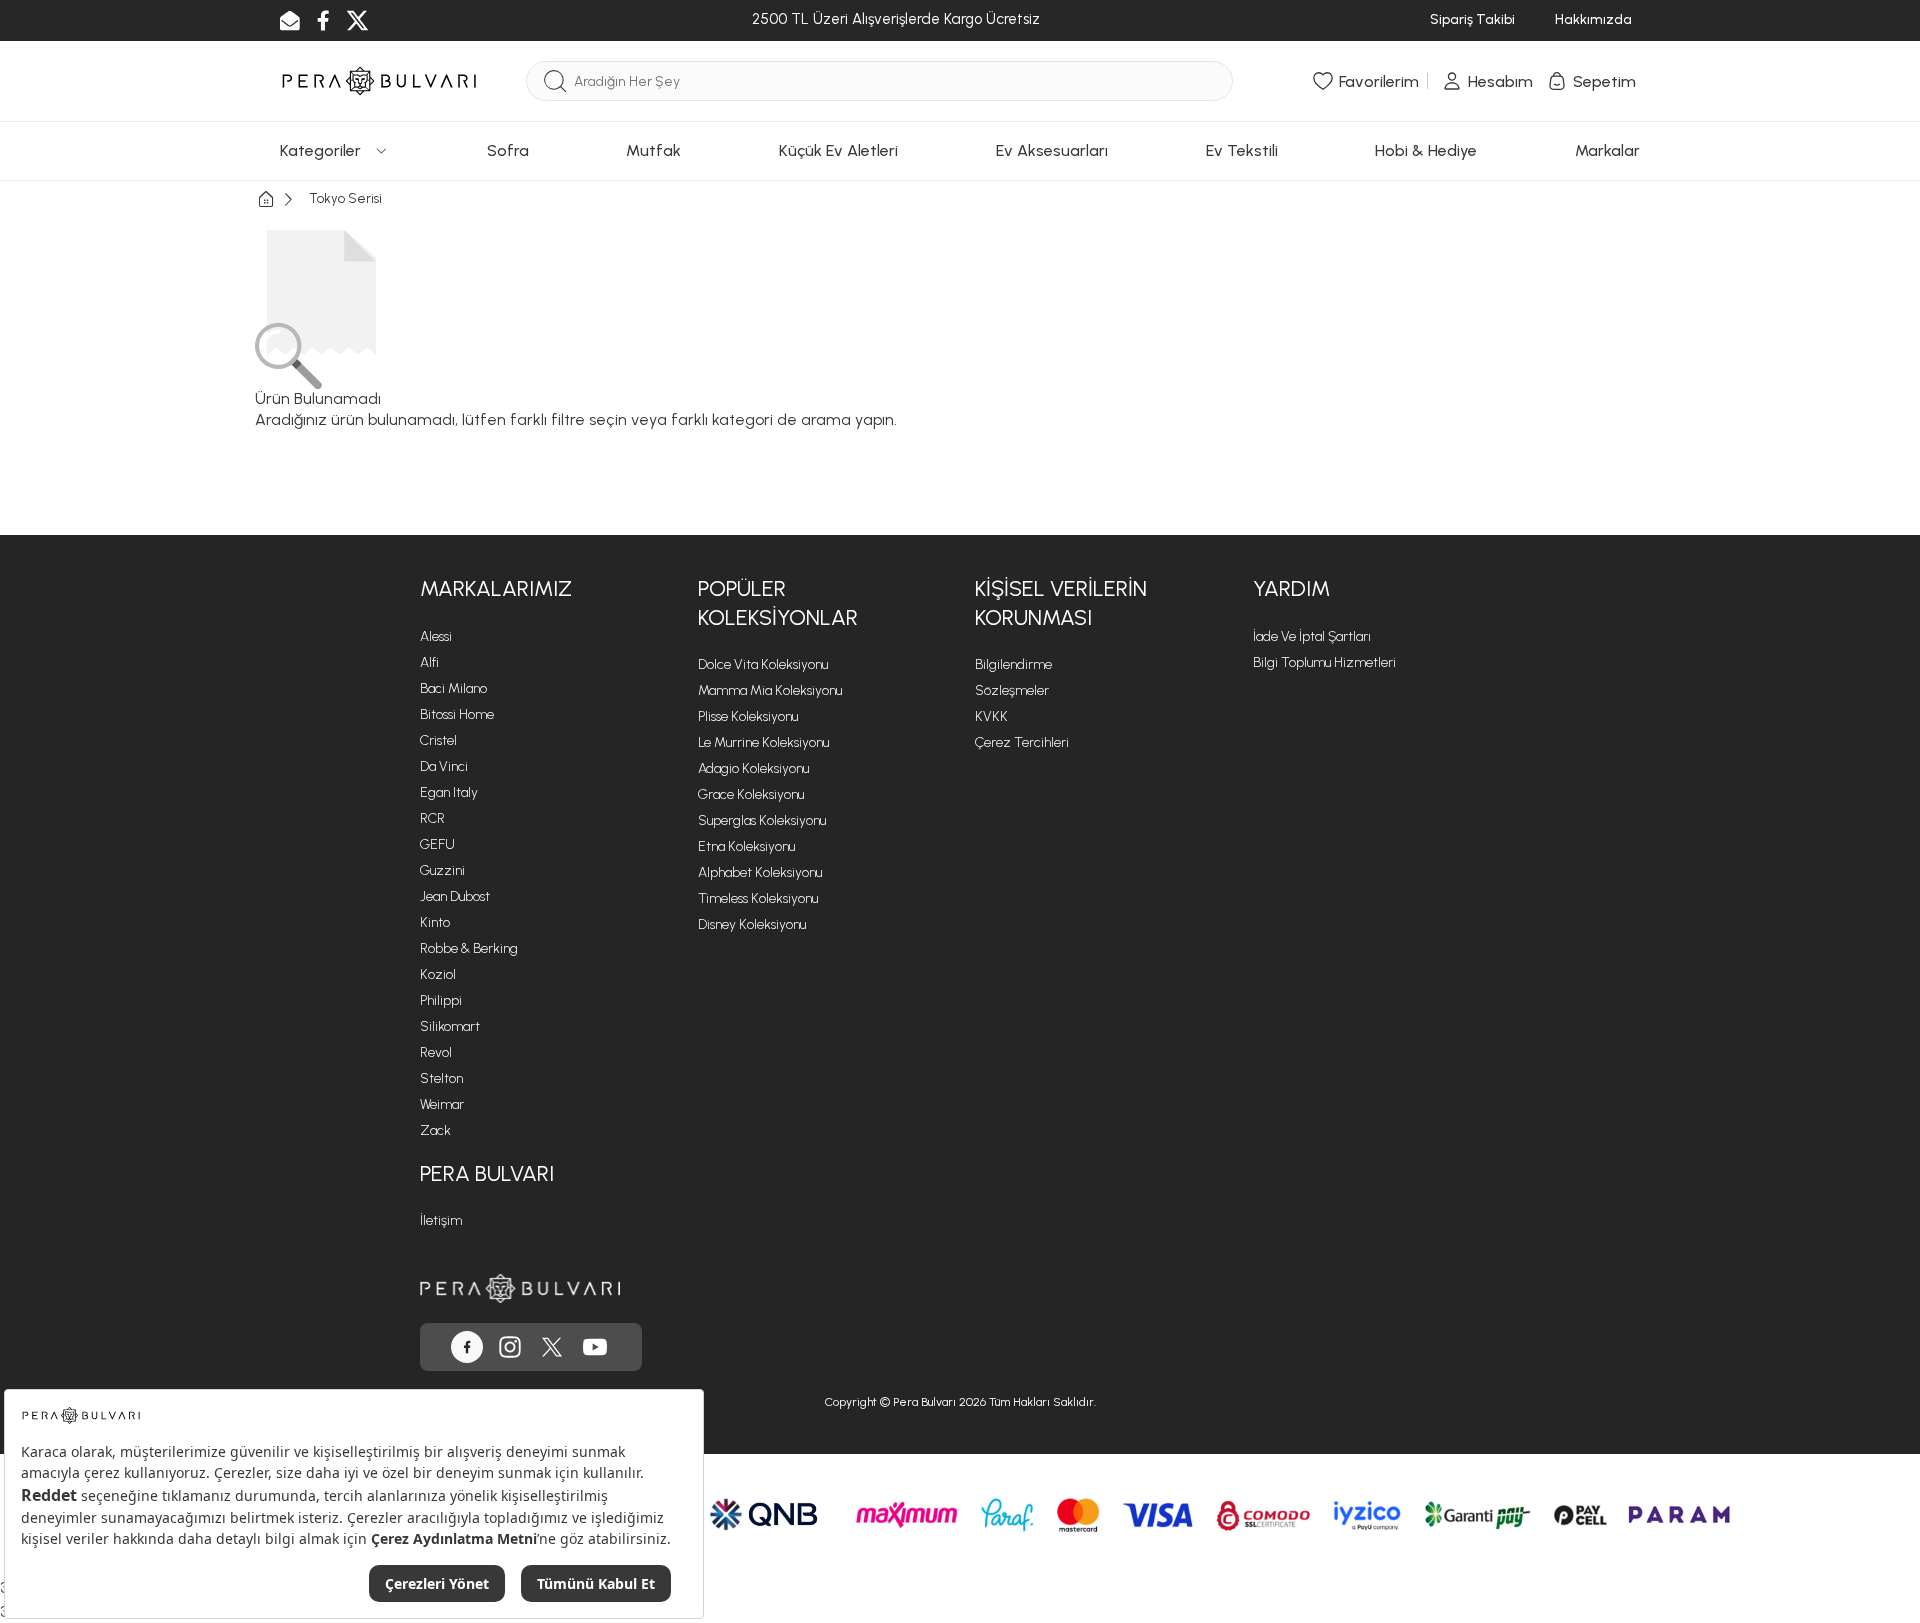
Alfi (429, 662)
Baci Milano (453, 688)
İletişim (441, 1220)
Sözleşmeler (1012, 690)
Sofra (508, 150)
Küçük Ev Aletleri (838, 150)
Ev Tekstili (1242, 150)
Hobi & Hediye (1426, 150)
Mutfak (653, 150)
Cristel (438, 740)
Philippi (441, 1000)
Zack (435, 1130)
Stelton (441, 1078)
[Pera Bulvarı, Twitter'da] (552, 1347)
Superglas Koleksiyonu (762, 820)
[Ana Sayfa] (282, 199)
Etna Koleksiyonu (746, 846)
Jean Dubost (455, 896)
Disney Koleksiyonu (752, 924)
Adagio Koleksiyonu (753, 768)
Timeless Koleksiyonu (758, 898)
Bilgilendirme (1013, 664)
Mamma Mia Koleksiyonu (770, 690)
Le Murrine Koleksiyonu (763, 742)
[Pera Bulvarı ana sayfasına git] (520, 1288)
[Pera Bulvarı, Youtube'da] (595, 1347)
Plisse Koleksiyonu (748, 716)
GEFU (437, 844)
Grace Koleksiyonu (751, 794)
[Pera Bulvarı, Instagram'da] (510, 1347)
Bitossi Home (457, 714)
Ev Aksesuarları (1052, 150)
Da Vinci (444, 766)
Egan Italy (449, 792)
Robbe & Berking (469, 948)
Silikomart (450, 1026)
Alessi (436, 636)
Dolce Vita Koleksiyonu (763, 664)
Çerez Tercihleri (1022, 742)
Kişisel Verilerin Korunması (1061, 603)
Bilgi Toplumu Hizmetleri (1324, 662)
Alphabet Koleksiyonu (760, 872)
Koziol (438, 974)
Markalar (1607, 150)
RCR (432, 818)
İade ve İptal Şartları (1312, 636)
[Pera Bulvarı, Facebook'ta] (467, 1347)
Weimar (442, 1104)
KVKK (991, 716)
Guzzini (442, 870)
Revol (436, 1052)
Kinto (435, 922)
